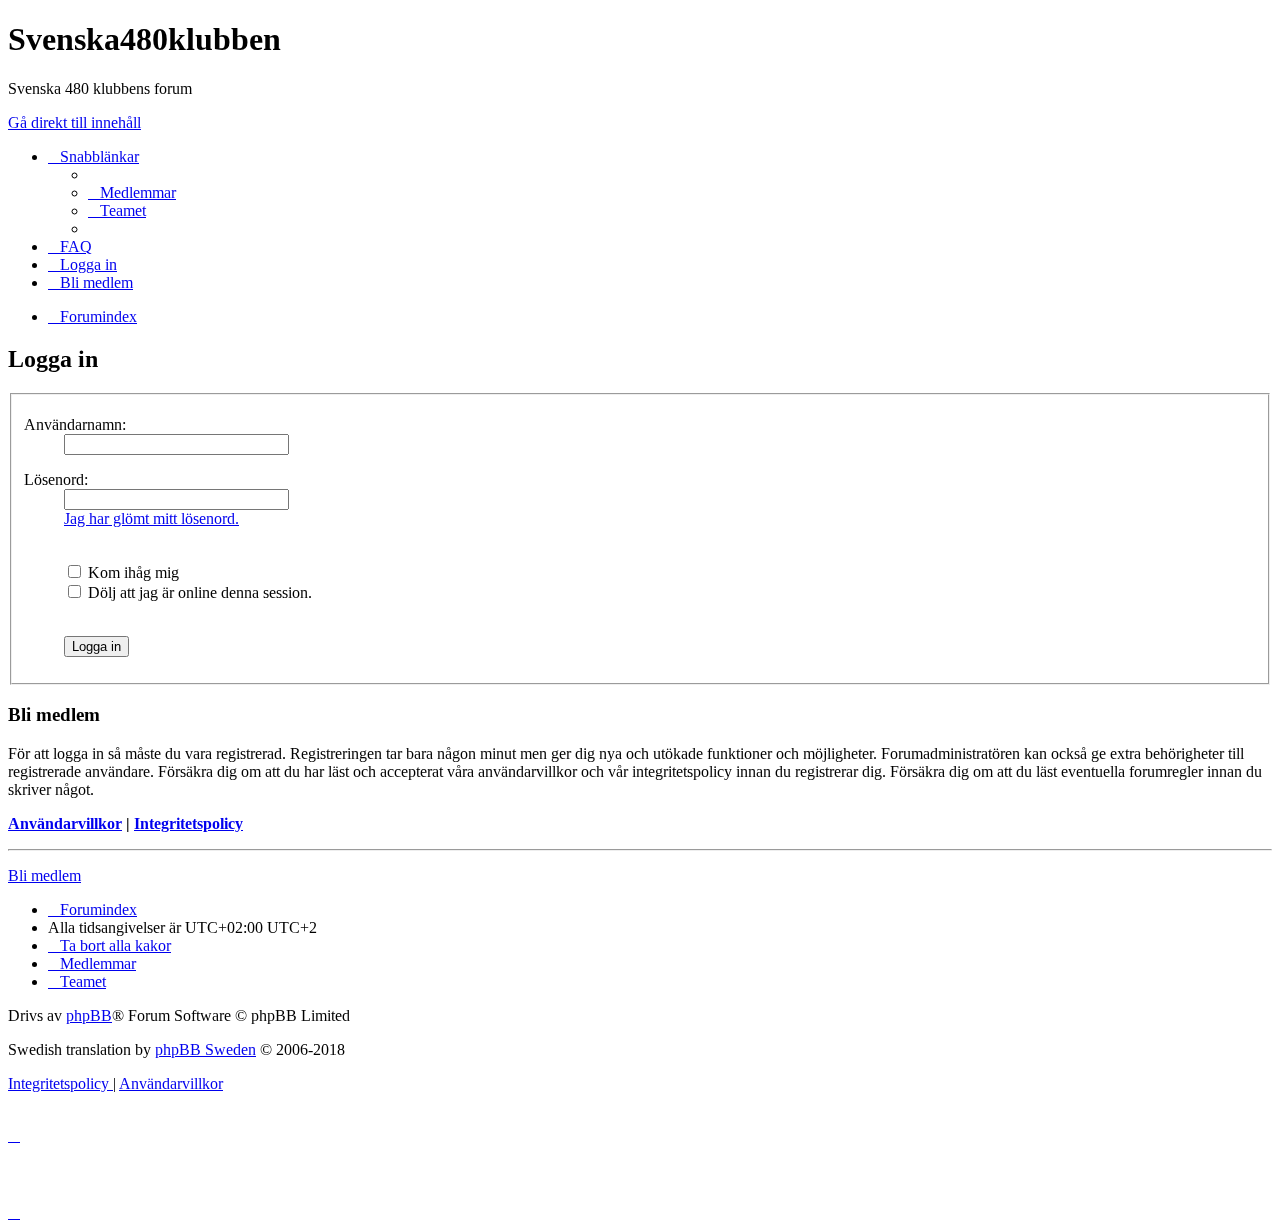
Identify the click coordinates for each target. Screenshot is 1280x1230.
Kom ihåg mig (131, 572)
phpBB (89, 1015)
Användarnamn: (75, 424)
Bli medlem (44, 875)
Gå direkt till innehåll (74, 122)
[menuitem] (132, 192)
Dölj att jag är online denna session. (198, 592)
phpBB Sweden (205, 1049)
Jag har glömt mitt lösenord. (151, 518)
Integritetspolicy (188, 823)
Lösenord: (56, 479)
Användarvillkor (65, 823)
